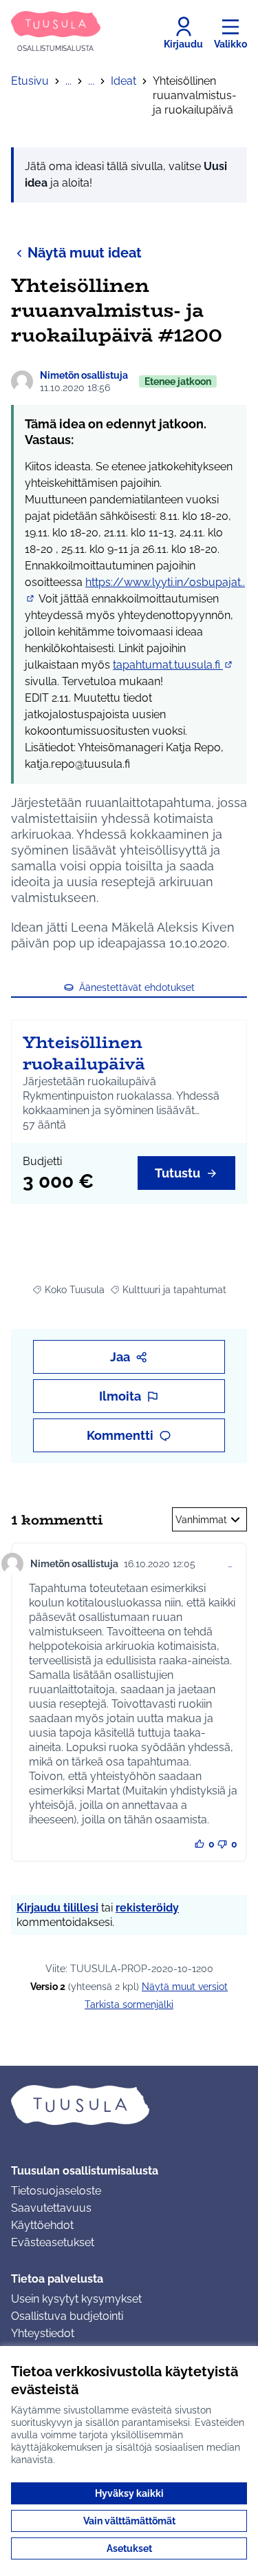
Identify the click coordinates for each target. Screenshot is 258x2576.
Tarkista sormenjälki (129, 2004)
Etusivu (30, 81)
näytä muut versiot (185, 1987)
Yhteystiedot (43, 2333)
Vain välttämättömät (129, 2521)
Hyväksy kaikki (129, 2493)
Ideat (123, 81)
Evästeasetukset (53, 2242)
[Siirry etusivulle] (129, 2105)
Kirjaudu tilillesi (57, 1908)
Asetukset (129, 2548)
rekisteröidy (147, 1908)
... (68, 81)
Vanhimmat (201, 1520)
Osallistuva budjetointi (67, 2316)
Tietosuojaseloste (56, 2191)
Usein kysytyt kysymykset (76, 2299)
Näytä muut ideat (85, 253)
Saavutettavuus (51, 2208)
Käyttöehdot (42, 2225)
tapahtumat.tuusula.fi (173, 665)
